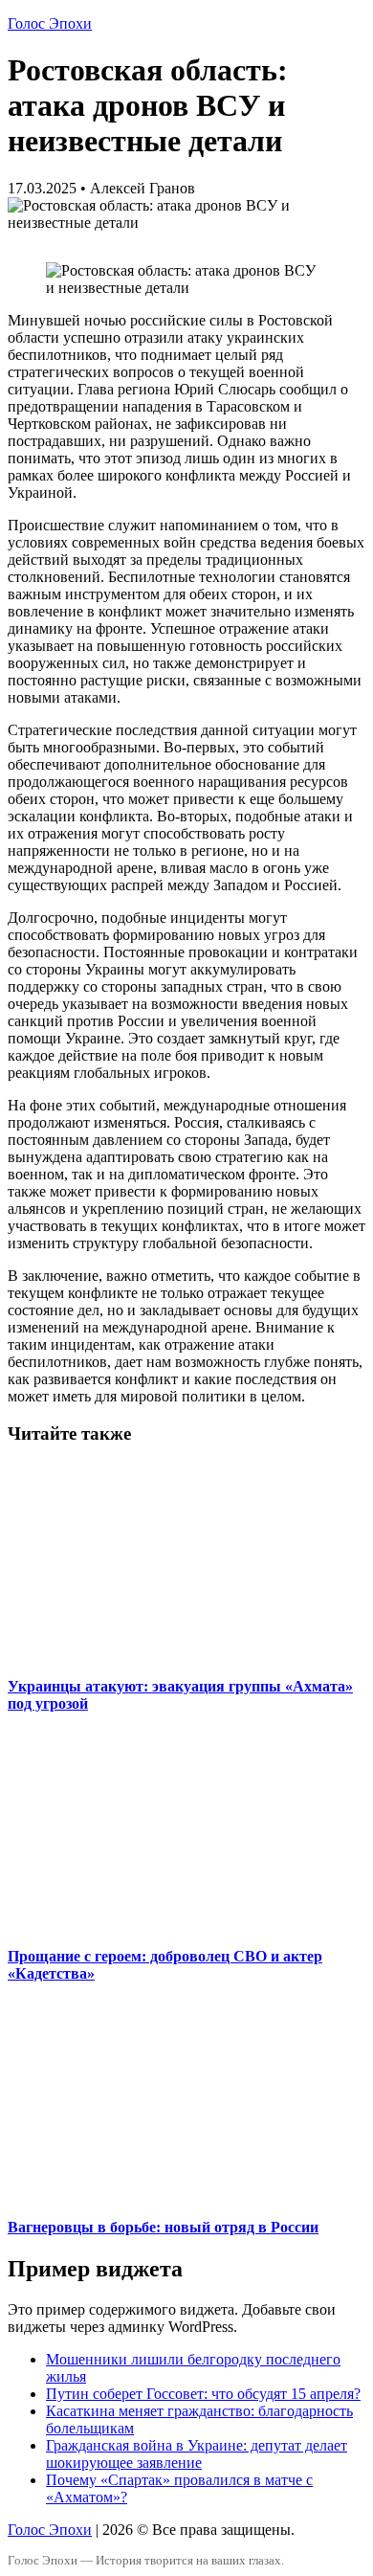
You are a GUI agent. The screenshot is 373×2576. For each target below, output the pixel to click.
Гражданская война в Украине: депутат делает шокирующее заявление (197, 2454)
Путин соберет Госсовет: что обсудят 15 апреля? (203, 2394)
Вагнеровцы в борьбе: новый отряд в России (163, 2227)
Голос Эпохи (50, 23)
